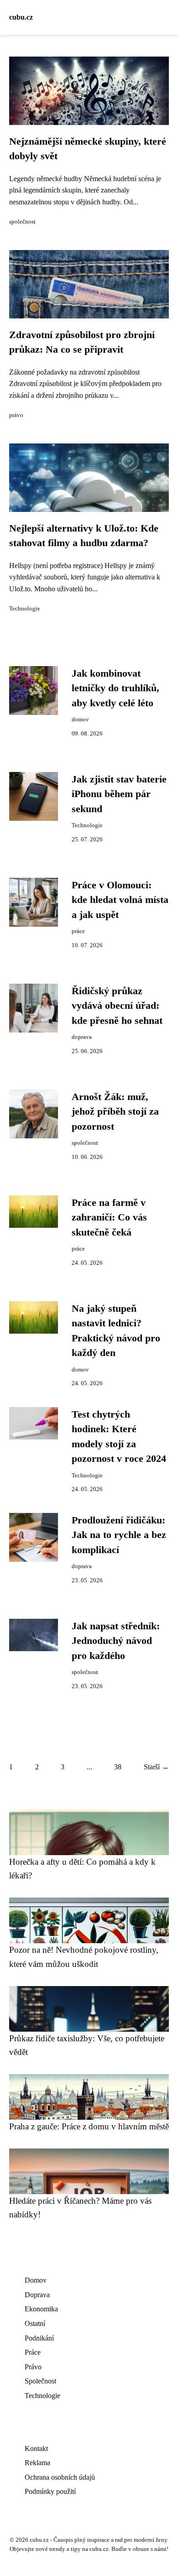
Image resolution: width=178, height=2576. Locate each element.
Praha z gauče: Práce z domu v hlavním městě (89, 2126)
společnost (22, 222)
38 (118, 1767)
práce (78, 931)
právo (16, 415)
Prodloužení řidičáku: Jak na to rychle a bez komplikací (119, 1535)
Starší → (156, 1767)
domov (80, 720)
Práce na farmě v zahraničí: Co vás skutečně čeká (109, 1218)
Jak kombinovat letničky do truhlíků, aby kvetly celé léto (115, 688)
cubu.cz (21, 17)
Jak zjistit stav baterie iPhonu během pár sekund (119, 794)
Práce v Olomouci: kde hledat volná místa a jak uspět (120, 900)
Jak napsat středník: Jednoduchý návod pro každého (116, 1641)
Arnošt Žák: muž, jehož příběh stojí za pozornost (115, 1112)
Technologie (25, 609)
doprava (82, 1037)
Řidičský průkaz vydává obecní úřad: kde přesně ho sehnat (117, 1006)
